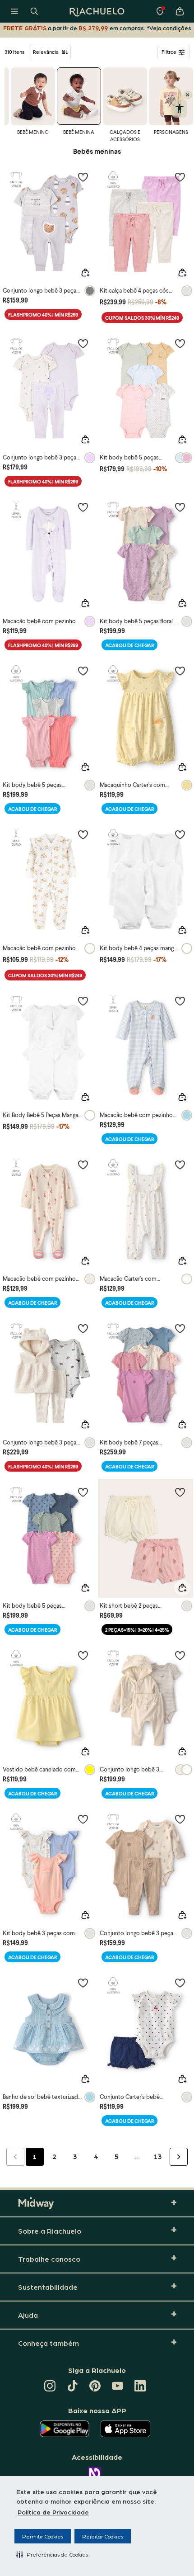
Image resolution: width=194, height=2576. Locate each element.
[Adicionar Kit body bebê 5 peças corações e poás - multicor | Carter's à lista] (83, 1492)
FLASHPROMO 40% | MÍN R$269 (43, 315)
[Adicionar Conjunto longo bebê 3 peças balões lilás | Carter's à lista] (83, 343)
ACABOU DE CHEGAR (129, 645)
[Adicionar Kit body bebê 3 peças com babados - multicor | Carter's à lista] (83, 1819)
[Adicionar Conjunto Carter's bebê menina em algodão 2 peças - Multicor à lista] (180, 1983)
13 (158, 2156)
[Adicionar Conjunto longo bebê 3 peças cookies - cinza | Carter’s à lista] (83, 177)
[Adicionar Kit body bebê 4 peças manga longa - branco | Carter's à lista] (180, 834)
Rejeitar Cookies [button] (103, 2536)
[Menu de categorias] (14, 11)
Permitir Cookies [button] (43, 2536)
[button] (52, 2554)
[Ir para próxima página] (179, 2157)
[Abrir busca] (34, 11)
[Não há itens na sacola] (180, 11)
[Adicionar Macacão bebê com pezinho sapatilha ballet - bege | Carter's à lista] (83, 1165)
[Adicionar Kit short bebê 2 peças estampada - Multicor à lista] (180, 1492)
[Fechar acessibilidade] (188, 95)
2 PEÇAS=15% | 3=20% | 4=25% (137, 1630)
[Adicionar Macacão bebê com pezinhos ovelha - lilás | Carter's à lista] (83, 507)
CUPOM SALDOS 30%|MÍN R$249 (142, 318)
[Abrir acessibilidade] (179, 109)
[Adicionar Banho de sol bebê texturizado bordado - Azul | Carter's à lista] (83, 1983)
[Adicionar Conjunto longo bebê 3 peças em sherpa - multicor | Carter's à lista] (83, 1328)
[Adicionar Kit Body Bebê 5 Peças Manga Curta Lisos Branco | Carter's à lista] (83, 1001)
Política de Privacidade (53, 2512)
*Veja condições (169, 28)
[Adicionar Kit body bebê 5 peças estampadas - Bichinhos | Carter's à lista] (180, 343)
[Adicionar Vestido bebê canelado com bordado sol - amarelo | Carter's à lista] (83, 1655)
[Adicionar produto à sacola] (85, 273)
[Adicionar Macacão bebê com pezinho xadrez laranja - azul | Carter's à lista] (180, 1001)
